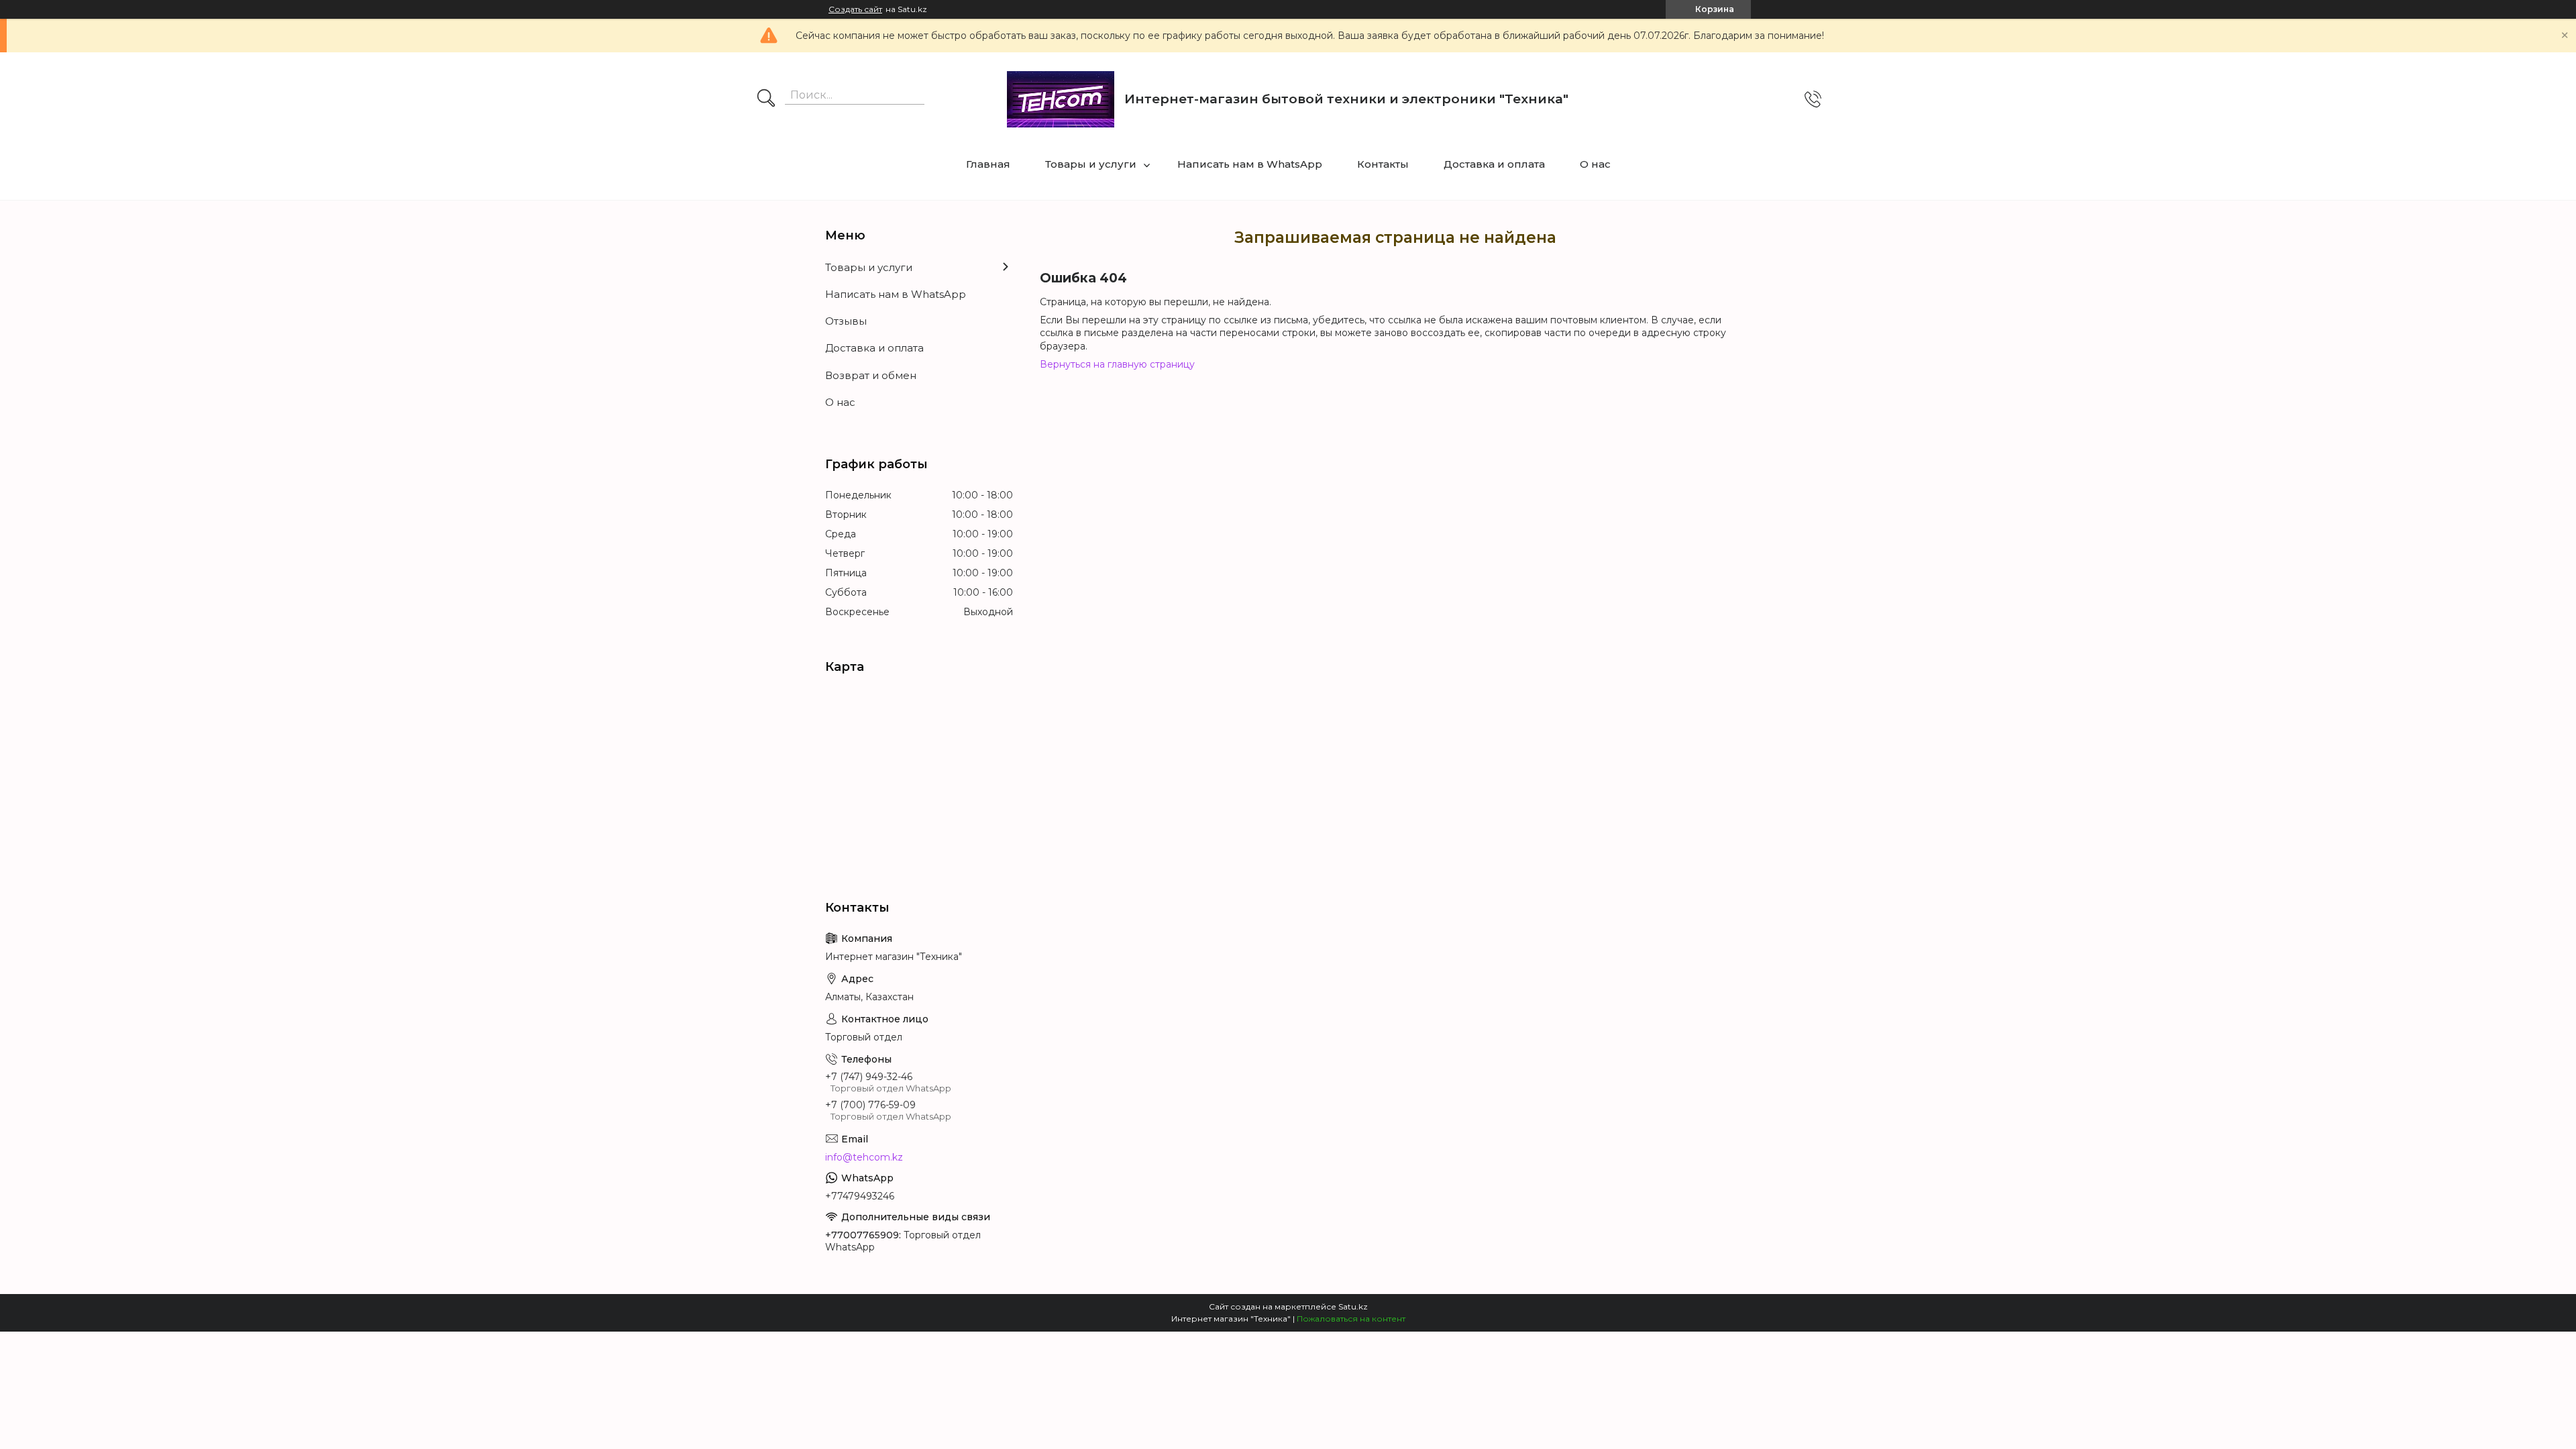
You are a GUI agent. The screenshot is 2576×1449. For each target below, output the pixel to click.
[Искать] (766, 99)
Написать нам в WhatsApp (1250, 164)
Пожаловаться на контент (1351, 1319)
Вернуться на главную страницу (1117, 364)
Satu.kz (1353, 1306)
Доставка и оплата (1494, 164)
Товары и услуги (1091, 164)
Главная (988, 164)
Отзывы (846, 321)
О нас (1595, 164)
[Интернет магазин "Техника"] (1061, 99)
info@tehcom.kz (864, 1157)
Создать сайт (855, 9)
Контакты (1383, 164)
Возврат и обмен (871, 375)
